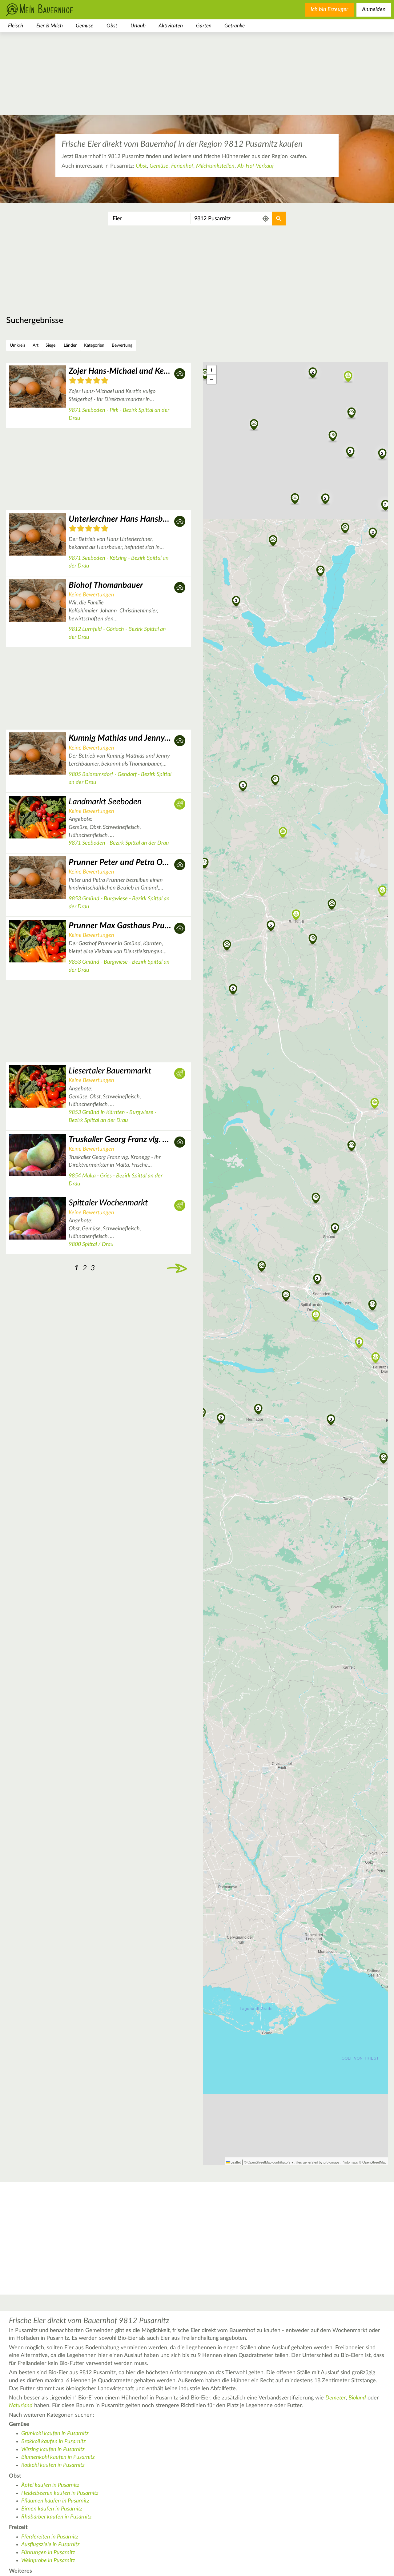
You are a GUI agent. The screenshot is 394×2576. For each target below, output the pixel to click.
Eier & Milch (50, 26)
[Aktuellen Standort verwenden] (266, 219)
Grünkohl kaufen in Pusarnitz (55, 2434)
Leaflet (235, 2162)
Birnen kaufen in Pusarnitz (52, 2509)
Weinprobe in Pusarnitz (48, 2561)
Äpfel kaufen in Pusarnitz (50, 2485)
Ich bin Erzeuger (329, 10)
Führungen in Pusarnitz (48, 2553)
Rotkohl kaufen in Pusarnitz (53, 2465)
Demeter (336, 2398)
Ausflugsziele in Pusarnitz (50, 2545)
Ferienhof (182, 166)
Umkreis (18, 345)
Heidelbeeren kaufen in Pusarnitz (60, 2493)
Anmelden (374, 10)
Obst (112, 26)
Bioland (357, 2398)
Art (36, 345)
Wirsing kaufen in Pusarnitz (53, 2450)
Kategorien (94, 345)
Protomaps (350, 2162)
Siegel (51, 345)
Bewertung (122, 345)
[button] (262, 1267)
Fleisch (16, 26)
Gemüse (84, 26)
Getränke (235, 26)
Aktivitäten (171, 26)
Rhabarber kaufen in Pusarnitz (56, 2517)
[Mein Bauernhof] (49, 10)
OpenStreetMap (374, 2162)
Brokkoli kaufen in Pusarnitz (54, 2442)
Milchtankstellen (215, 166)
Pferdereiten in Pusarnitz (50, 2537)
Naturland (21, 2406)
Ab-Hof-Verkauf (256, 166)
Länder (70, 345)
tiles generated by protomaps (318, 2162)
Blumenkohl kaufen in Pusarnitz (58, 2457)
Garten (204, 26)
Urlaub (138, 26)
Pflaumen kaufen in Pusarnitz (55, 2501)
